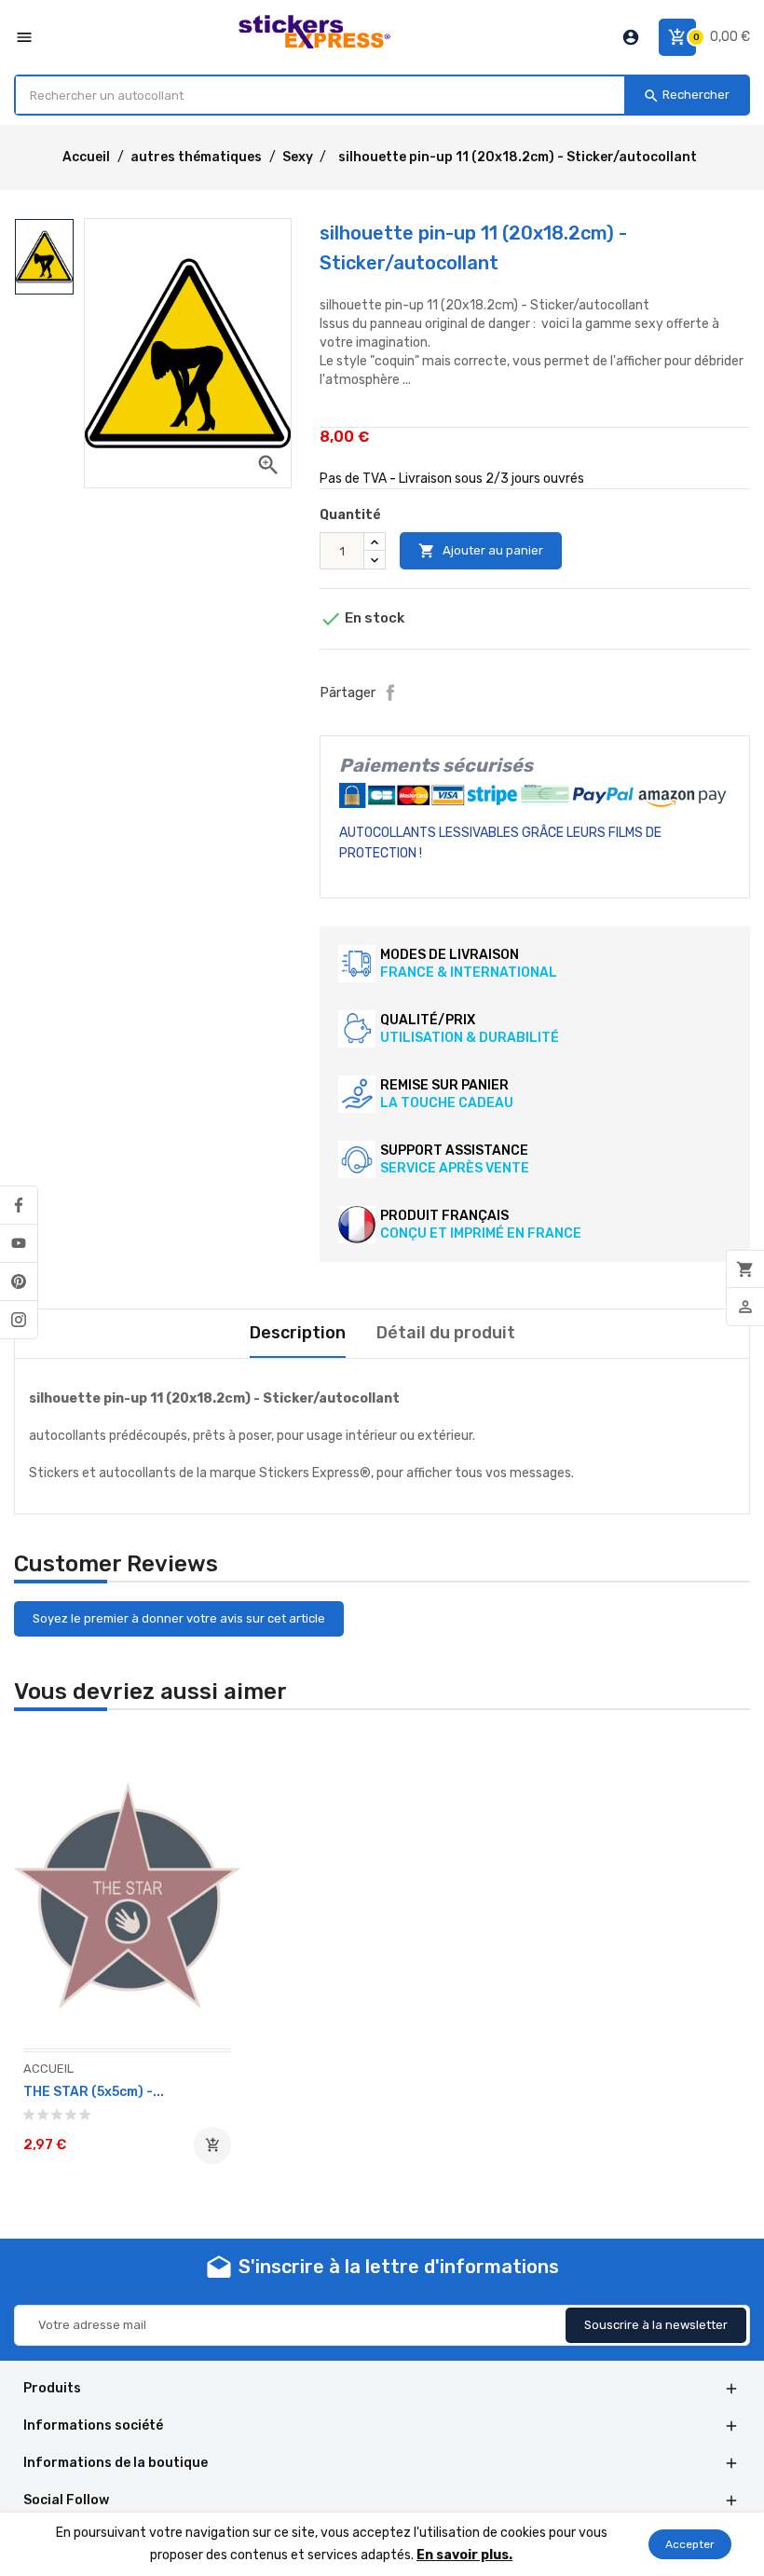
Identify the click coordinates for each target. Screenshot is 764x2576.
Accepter (690, 2544)
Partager (390, 692)
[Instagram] (19, 1320)
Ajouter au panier (481, 551)
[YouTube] (19, 1243)
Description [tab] (298, 1333)
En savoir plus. (464, 2555)
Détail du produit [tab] (446, 1333)
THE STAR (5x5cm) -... (94, 2092)
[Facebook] (19, 1205)
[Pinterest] (19, 1281)
